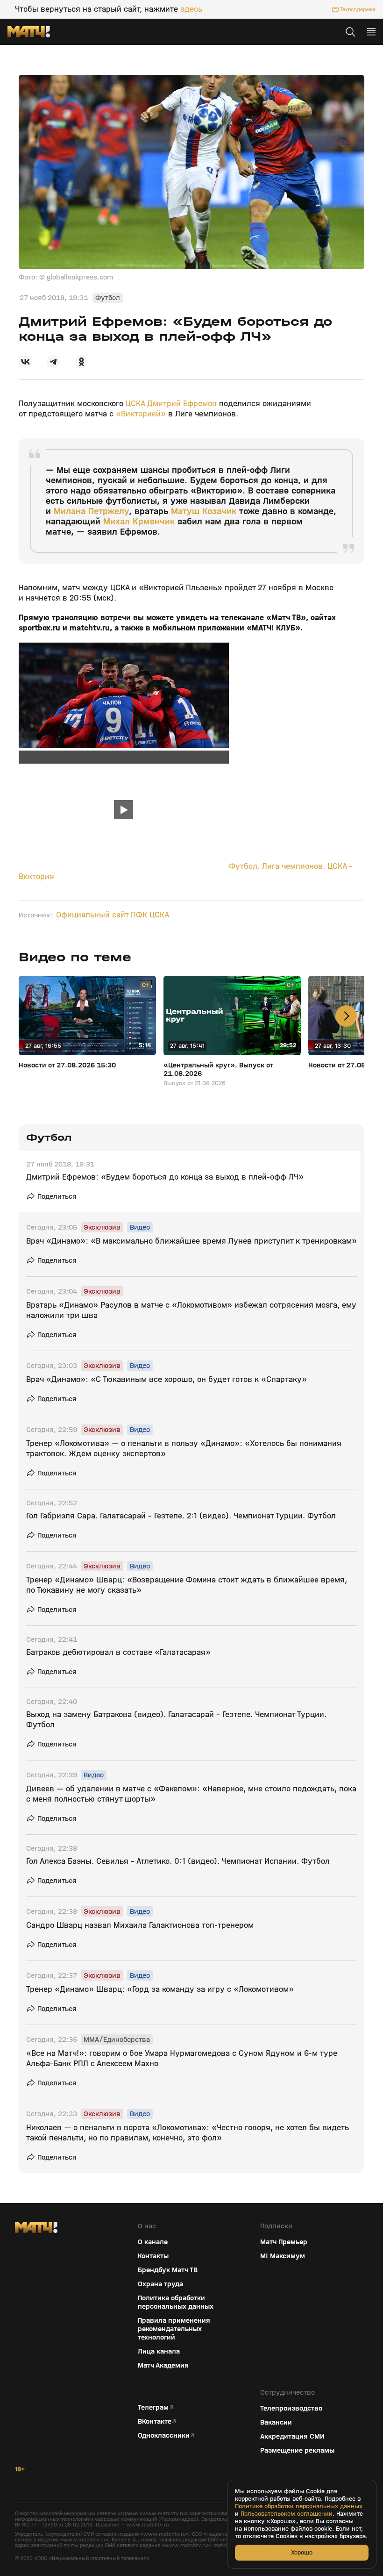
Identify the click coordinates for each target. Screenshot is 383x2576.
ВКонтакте (155, 2421)
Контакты (153, 2256)
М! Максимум (283, 2256)
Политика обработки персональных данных (176, 2302)
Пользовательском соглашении (287, 2514)
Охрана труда (160, 2284)
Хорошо (302, 2552)
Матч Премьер (284, 2242)
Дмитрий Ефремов (182, 404)
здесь (191, 9)
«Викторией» (140, 414)
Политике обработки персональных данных (299, 2506)
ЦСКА (136, 404)
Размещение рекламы (297, 2450)
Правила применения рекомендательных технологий (174, 2329)
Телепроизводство (291, 2408)
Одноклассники (164, 2435)
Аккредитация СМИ (292, 2436)
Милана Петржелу (91, 511)
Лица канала (159, 2351)
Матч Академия (163, 2365)
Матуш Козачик (204, 511)
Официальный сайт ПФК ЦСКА (113, 915)
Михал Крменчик (139, 521)
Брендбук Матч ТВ (168, 2270)
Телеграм (153, 2407)
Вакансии (276, 2422)
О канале (153, 2242)
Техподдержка (358, 9)
